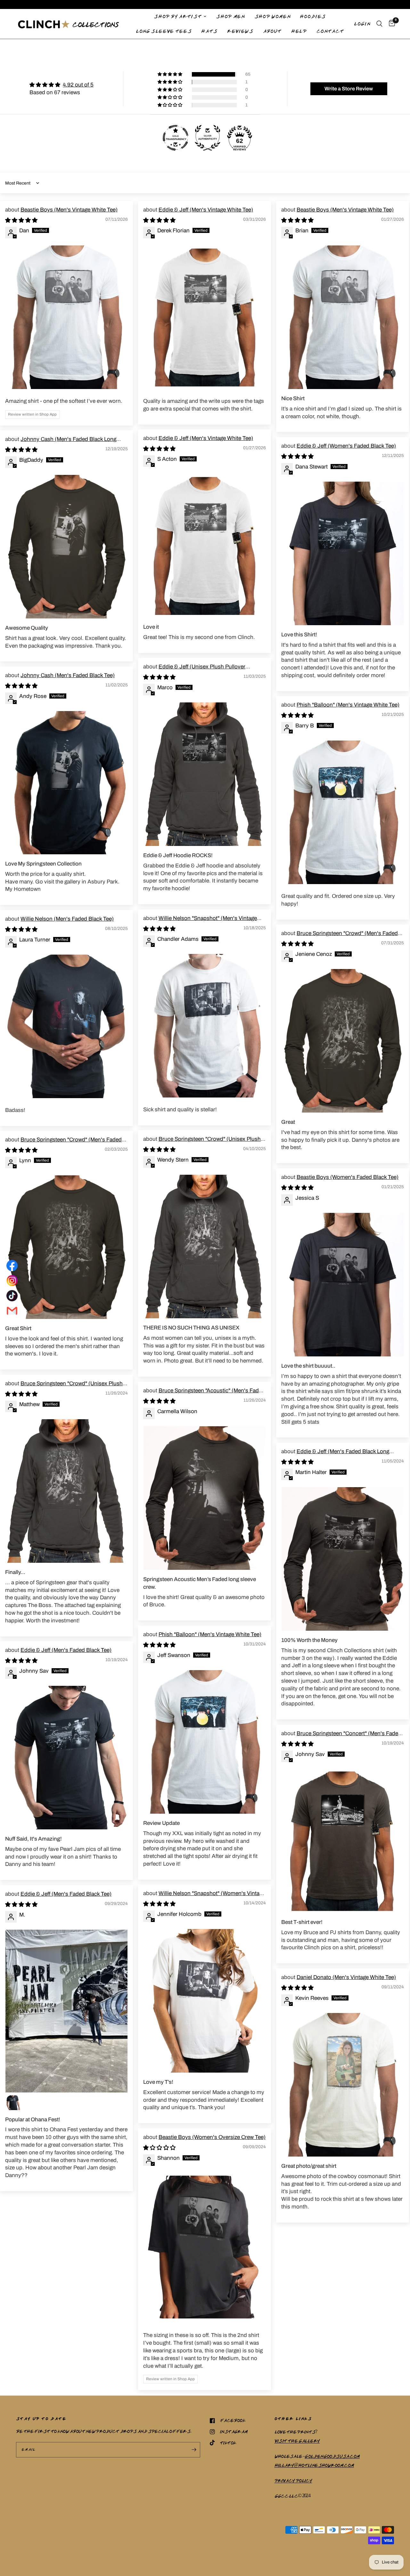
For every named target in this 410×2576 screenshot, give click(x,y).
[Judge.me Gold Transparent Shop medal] (176, 138)
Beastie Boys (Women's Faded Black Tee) (348, 1177)
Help (299, 31)
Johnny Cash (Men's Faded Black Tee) (68, 675)
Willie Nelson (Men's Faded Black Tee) (67, 919)
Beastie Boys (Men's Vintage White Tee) (69, 210)
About (272, 31)
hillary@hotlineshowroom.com (314, 2465)
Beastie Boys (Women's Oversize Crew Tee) (212, 2137)
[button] (170, 74)
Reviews (240, 31)
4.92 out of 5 (78, 85)
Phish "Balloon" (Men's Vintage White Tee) (348, 705)
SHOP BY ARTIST (178, 16)
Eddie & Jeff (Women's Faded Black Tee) (346, 446)
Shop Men (230, 16)
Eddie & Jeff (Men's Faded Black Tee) (66, 1650)
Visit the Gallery (297, 2441)
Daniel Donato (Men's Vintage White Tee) (346, 1977)
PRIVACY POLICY (293, 2481)
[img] (61, 85)
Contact (330, 31)
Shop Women (272, 16)
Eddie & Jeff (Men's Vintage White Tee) (206, 210)
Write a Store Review (349, 89)
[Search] (379, 24)
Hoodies (313, 16)
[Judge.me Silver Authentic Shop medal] (208, 138)
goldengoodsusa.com (332, 2456)
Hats (209, 31)
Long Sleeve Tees (164, 31)
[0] (390, 24)
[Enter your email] (194, 2450)
